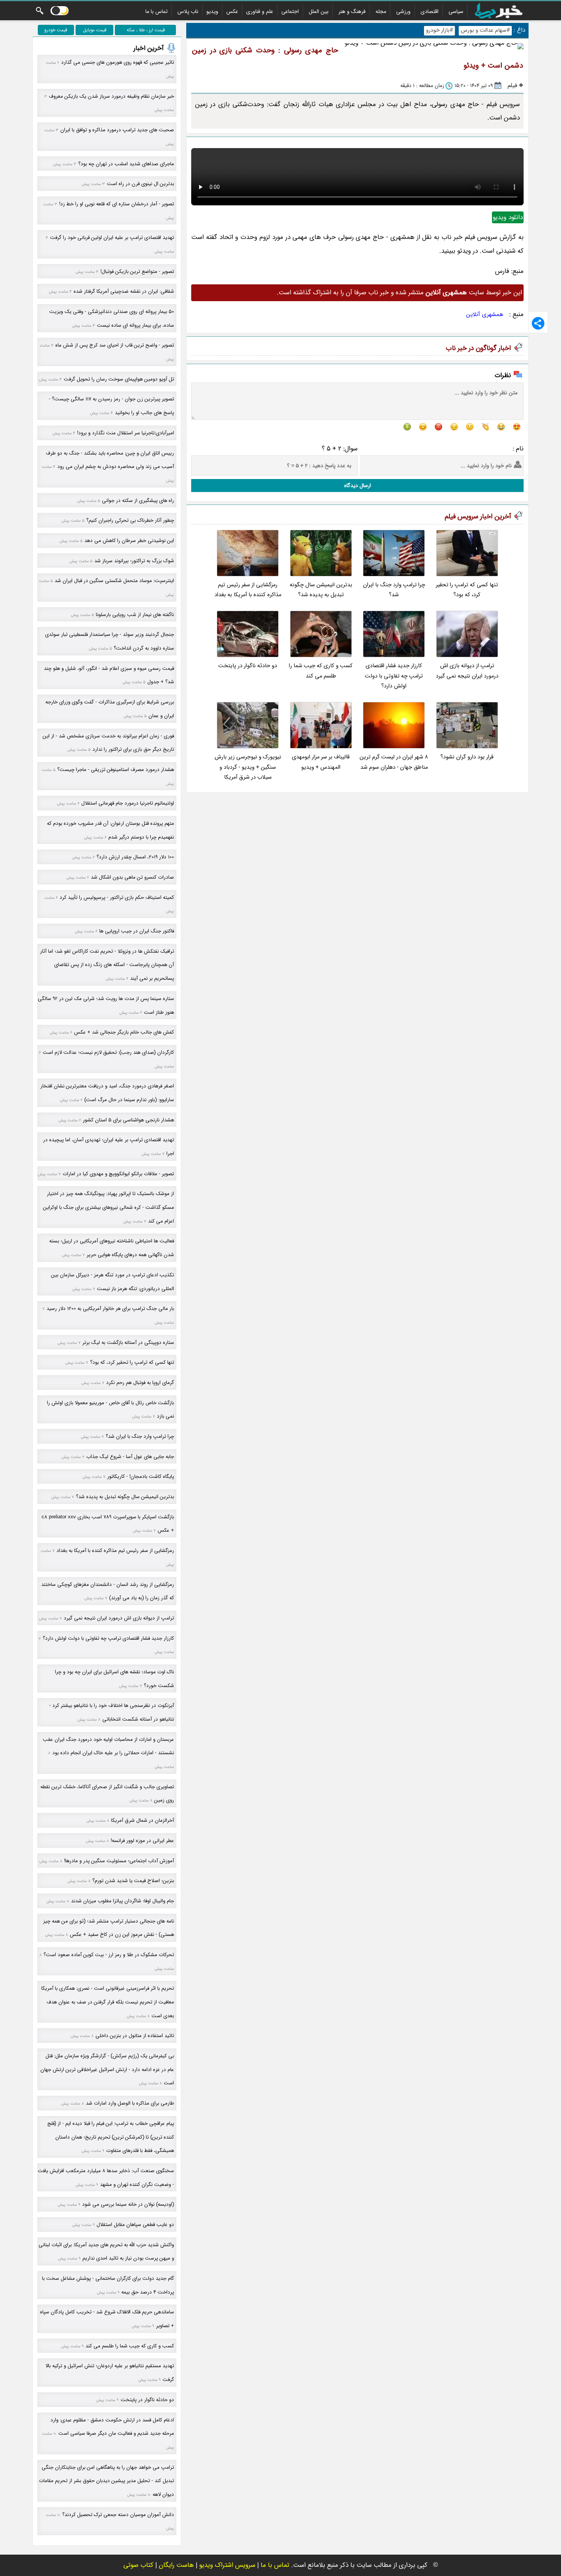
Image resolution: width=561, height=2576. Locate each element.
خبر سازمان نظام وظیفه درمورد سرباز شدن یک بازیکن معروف (111, 96)
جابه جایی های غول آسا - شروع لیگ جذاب (130, 1457)
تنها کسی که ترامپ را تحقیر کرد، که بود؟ (467, 590)
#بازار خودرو (439, 30)
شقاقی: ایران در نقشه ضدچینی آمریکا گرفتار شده (124, 291)
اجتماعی (290, 11)
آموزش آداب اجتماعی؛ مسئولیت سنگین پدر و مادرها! (119, 1861)
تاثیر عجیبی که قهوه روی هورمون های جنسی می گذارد (118, 62)
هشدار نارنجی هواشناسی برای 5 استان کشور (128, 1120)
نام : (518, 449)
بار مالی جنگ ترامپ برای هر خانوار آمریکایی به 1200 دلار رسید (110, 1309)
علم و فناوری (260, 11)
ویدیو (212, 11)
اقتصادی (430, 11)
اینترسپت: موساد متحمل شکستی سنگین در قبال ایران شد (114, 581)
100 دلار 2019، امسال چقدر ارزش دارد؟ (135, 857)
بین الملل (319, 11)
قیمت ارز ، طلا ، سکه (146, 30)
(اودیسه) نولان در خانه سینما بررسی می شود (128, 2204)
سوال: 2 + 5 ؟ (340, 449)
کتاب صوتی (138, 2565)
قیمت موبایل (95, 30)
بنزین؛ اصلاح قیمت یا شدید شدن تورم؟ (133, 1881)
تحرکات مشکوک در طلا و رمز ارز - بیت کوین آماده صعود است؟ (109, 1955)
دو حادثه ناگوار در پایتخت (248, 666)
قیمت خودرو (56, 30)
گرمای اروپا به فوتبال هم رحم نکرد (140, 1383)
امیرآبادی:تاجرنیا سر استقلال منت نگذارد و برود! (126, 433)
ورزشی (403, 11)
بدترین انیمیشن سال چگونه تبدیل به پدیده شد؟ (321, 590)
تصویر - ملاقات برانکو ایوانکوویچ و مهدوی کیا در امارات (118, 1174)
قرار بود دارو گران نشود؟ (467, 757)
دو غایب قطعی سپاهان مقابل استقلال (135, 2225)
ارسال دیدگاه (358, 486)
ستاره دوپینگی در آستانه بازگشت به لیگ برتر (128, 1343)
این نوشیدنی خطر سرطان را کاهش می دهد (129, 541)
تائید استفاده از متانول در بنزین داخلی (135, 2036)
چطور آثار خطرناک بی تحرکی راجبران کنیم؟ (130, 520)
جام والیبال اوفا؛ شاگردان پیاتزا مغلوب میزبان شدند (123, 1901)
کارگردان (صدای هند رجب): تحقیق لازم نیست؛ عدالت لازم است (108, 1052)
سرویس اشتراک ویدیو (227, 2565)
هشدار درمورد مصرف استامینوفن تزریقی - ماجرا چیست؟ (116, 770)
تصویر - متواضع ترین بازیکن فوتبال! (137, 272)
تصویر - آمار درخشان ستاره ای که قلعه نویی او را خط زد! (117, 204)
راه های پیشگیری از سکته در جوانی (138, 501)
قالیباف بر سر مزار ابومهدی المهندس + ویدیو (321, 762)
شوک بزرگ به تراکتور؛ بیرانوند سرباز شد (134, 561)
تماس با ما (156, 11)
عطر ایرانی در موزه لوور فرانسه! (142, 1841)
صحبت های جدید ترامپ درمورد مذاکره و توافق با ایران (117, 130)
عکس (232, 11)
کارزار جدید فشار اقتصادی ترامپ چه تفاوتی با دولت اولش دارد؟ (394, 676)
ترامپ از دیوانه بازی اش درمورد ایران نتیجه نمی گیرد (467, 671)
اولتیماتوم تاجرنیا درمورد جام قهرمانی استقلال (128, 803)
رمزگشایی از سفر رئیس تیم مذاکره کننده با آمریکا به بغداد (248, 590)
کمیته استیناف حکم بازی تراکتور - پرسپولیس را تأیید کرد (117, 898)
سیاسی (456, 11)
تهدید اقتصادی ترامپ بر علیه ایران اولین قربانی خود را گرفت (112, 238)
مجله (381, 11)
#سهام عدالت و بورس (485, 30)
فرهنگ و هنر (352, 11)
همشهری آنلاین (485, 315)
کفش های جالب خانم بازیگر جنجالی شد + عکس (124, 1032)
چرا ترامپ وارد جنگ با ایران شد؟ (394, 590)
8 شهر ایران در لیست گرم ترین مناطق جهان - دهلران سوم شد (394, 762)
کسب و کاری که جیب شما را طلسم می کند (321, 671)
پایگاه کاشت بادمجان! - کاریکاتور (141, 1477)
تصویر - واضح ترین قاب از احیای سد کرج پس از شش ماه (115, 345)
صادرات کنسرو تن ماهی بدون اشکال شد (132, 877)
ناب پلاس (188, 11)
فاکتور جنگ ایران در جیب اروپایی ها (137, 931)
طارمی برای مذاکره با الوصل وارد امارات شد (130, 2103)
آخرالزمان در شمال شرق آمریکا (143, 1820)
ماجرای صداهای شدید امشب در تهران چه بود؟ (126, 164)
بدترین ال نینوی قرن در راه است (140, 184)
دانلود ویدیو (508, 217)
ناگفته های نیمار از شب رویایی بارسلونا (135, 615)
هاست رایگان (176, 2565)
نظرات (503, 375)
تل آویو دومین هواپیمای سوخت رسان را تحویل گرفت (119, 379)
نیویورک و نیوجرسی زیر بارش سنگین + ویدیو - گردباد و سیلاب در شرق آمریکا (248, 767)
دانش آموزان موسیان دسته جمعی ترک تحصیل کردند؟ (118, 2515)
